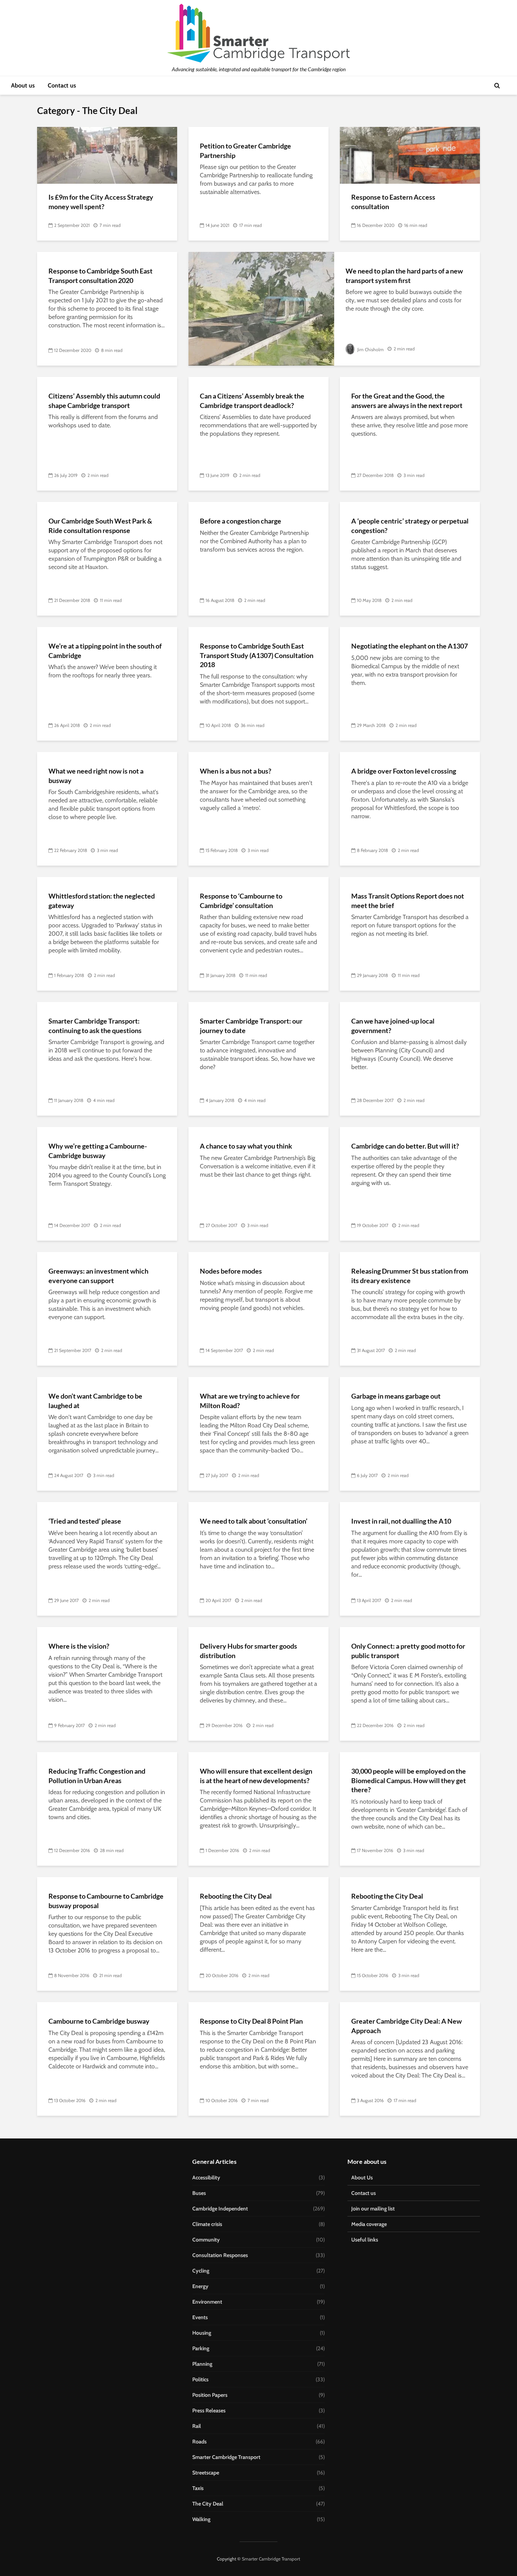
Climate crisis (207, 2224)
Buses (199, 2193)
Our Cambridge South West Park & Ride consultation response (100, 526)
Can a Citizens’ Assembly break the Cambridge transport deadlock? (252, 401)
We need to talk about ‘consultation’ (254, 1521)
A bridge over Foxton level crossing (404, 771)
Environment (207, 2302)
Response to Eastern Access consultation (393, 202)
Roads (199, 2442)
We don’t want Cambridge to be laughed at (95, 1401)
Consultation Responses (220, 2255)
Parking (201, 2348)
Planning (202, 2364)
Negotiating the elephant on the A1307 (410, 646)
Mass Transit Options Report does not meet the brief (408, 901)
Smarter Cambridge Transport (226, 2457)
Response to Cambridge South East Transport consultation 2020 (100, 276)
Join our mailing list (373, 2209)
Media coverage (369, 2224)
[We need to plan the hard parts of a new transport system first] (261, 308)
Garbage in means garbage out (396, 1396)
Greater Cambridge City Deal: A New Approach (406, 2026)
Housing (202, 2333)
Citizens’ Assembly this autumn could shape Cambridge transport (104, 401)
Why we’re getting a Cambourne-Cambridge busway (98, 1151)
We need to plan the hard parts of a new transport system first (404, 276)
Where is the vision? (79, 1646)
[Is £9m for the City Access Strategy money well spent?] (107, 155)
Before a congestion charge (241, 521)
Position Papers (210, 2395)
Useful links (365, 2240)
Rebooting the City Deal (236, 1896)
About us (23, 85)
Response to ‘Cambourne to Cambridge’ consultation (241, 901)
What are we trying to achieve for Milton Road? (250, 1401)
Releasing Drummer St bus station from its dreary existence (410, 1276)
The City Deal (208, 2504)
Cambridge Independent (220, 2209)
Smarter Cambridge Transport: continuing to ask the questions (95, 1026)
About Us (362, 2177)
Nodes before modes (231, 1271)
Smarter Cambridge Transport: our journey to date (251, 1026)
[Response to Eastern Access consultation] (410, 155)
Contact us (62, 85)
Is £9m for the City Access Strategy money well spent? (101, 202)
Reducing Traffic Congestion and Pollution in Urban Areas (97, 1776)
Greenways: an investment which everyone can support (98, 1276)
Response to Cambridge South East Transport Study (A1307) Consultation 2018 (257, 655)
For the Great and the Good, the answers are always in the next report (407, 401)
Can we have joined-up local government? (393, 1026)
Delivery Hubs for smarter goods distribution (248, 1651)
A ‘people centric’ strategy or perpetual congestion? (410, 526)
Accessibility (206, 2177)
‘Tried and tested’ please (85, 1521)
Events (200, 2317)
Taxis (198, 2488)
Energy (200, 2286)
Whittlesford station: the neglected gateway (102, 901)
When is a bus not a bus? (236, 771)
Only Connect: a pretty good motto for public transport (408, 1651)
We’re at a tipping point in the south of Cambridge (105, 651)
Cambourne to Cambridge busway (99, 2021)
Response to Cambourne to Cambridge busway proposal (106, 1901)
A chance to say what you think (246, 1146)
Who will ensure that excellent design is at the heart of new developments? (256, 1776)
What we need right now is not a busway (96, 776)
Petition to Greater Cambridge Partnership (245, 151)
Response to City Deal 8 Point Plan (251, 2021)
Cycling (201, 2271)
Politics (200, 2379)
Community (206, 2240)
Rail (197, 2426)
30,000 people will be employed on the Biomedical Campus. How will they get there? (409, 1780)
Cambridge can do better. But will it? (405, 1146)
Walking (201, 2519)
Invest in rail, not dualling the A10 (401, 1521)
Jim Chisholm (370, 349)
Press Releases (209, 2410)
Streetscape (206, 2473)
